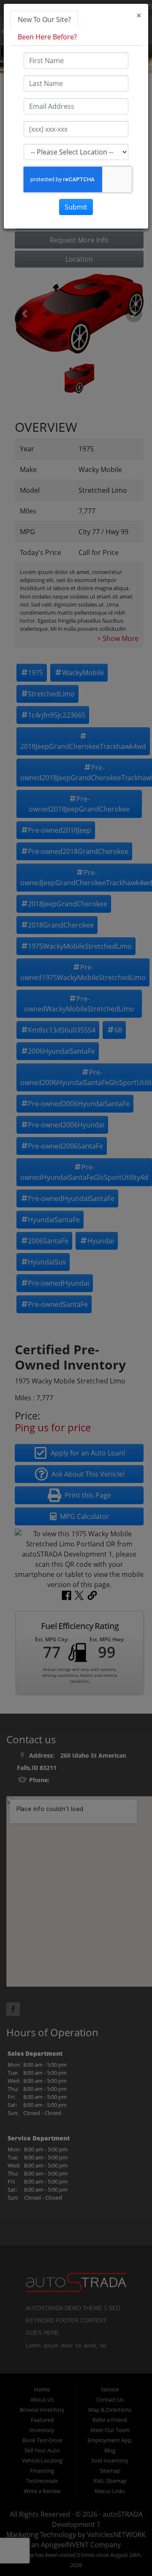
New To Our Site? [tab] (44, 19)
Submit (76, 207)
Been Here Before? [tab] (47, 37)
